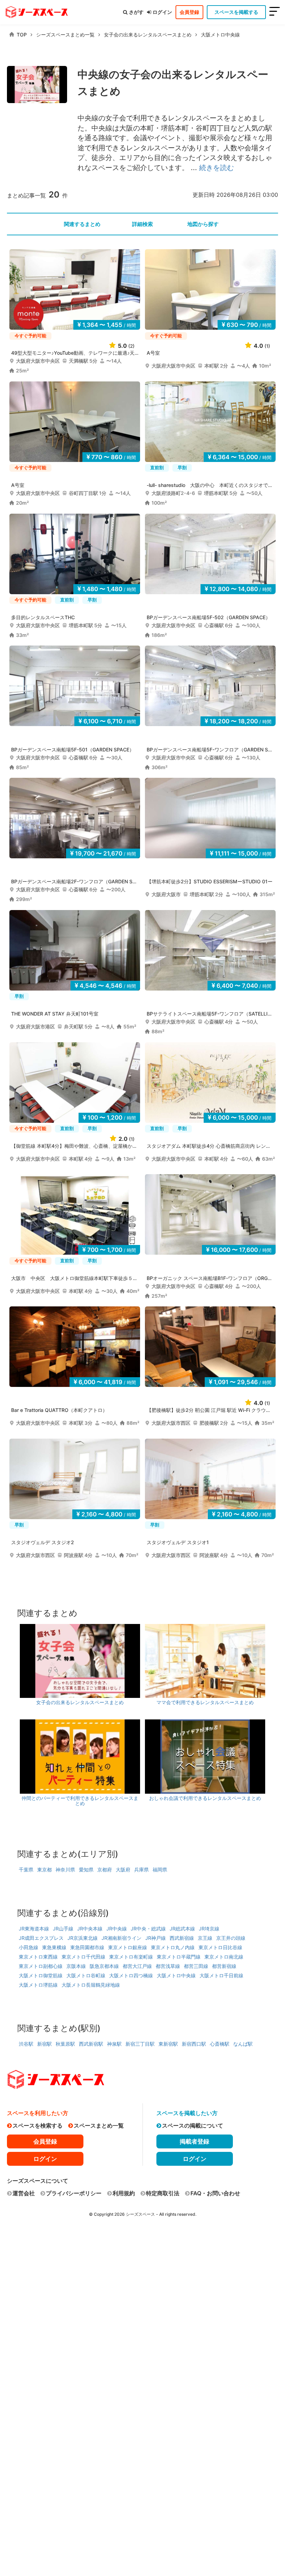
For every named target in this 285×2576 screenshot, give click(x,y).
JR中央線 (117, 1929)
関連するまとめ (82, 224)
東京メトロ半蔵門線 (179, 1957)
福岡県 (160, 1870)
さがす (136, 12)
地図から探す (203, 224)
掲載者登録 (194, 2141)
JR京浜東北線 (83, 1938)
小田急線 (28, 1947)
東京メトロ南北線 (224, 1957)
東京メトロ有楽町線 (131, 1957)
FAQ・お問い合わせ (215, 2193)
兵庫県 (141, 1870)
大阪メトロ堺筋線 (38, 1985)
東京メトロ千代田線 (83, 1957)
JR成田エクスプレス (41, 1938)
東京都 (44, 1870)
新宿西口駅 (194, 2044)
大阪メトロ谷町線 (86, 1975)
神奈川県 (65, 1870)
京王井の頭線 (231, 1938)
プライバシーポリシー (74, 2193)
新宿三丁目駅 (140, 2044)
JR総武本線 (182, 1929)
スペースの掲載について (193, 2125)
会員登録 (189, 12)
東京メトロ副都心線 (41, 1966)
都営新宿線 (224, 1966)
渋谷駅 (26, 2044)
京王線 (205, 1938)
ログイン (162, 12)
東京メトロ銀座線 (128, 1947)
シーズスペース (140, 2214)
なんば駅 (243, 2044)
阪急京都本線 (104, 1966)
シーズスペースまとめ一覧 (65, 35)
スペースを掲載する (236, 12)
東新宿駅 (168, 2044)
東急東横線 (54, 1947)
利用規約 (124, 2193)
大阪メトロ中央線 (220, 35)
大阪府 (123, 1870)
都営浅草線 (168, 1966)
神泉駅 (114, 2044)
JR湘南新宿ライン (121, 1938)
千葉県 (26, 1870)
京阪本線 (76, 1966)
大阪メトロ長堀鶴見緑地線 (91, 1985)
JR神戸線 (156, 1938)
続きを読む (217, 168)
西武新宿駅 (91, 2044)
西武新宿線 (182, 1938)
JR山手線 (63, 1929)
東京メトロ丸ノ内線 (173, 1947)
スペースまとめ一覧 (99, 2125)
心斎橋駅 (220, 2044)
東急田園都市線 (87, 1947)
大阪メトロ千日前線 (221, 1975)
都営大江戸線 (137, 1966)
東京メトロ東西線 (38, 1957)
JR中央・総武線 (148, 1929)
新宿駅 (44, 2044)
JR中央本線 (90, 1929)
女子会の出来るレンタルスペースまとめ (148, 35)
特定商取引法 (163, 2193)
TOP (22, 35)
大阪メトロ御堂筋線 (41, 1975)
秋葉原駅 (65, 2044)
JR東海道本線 (34, 1929)
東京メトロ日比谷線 (220, 1947)
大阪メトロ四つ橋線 (131, 1975)
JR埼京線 (209, 1929)
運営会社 (24, 2193)
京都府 (105, 1870)
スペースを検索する (38, 2125)
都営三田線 (196, 1966)
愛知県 (86, 1870)
